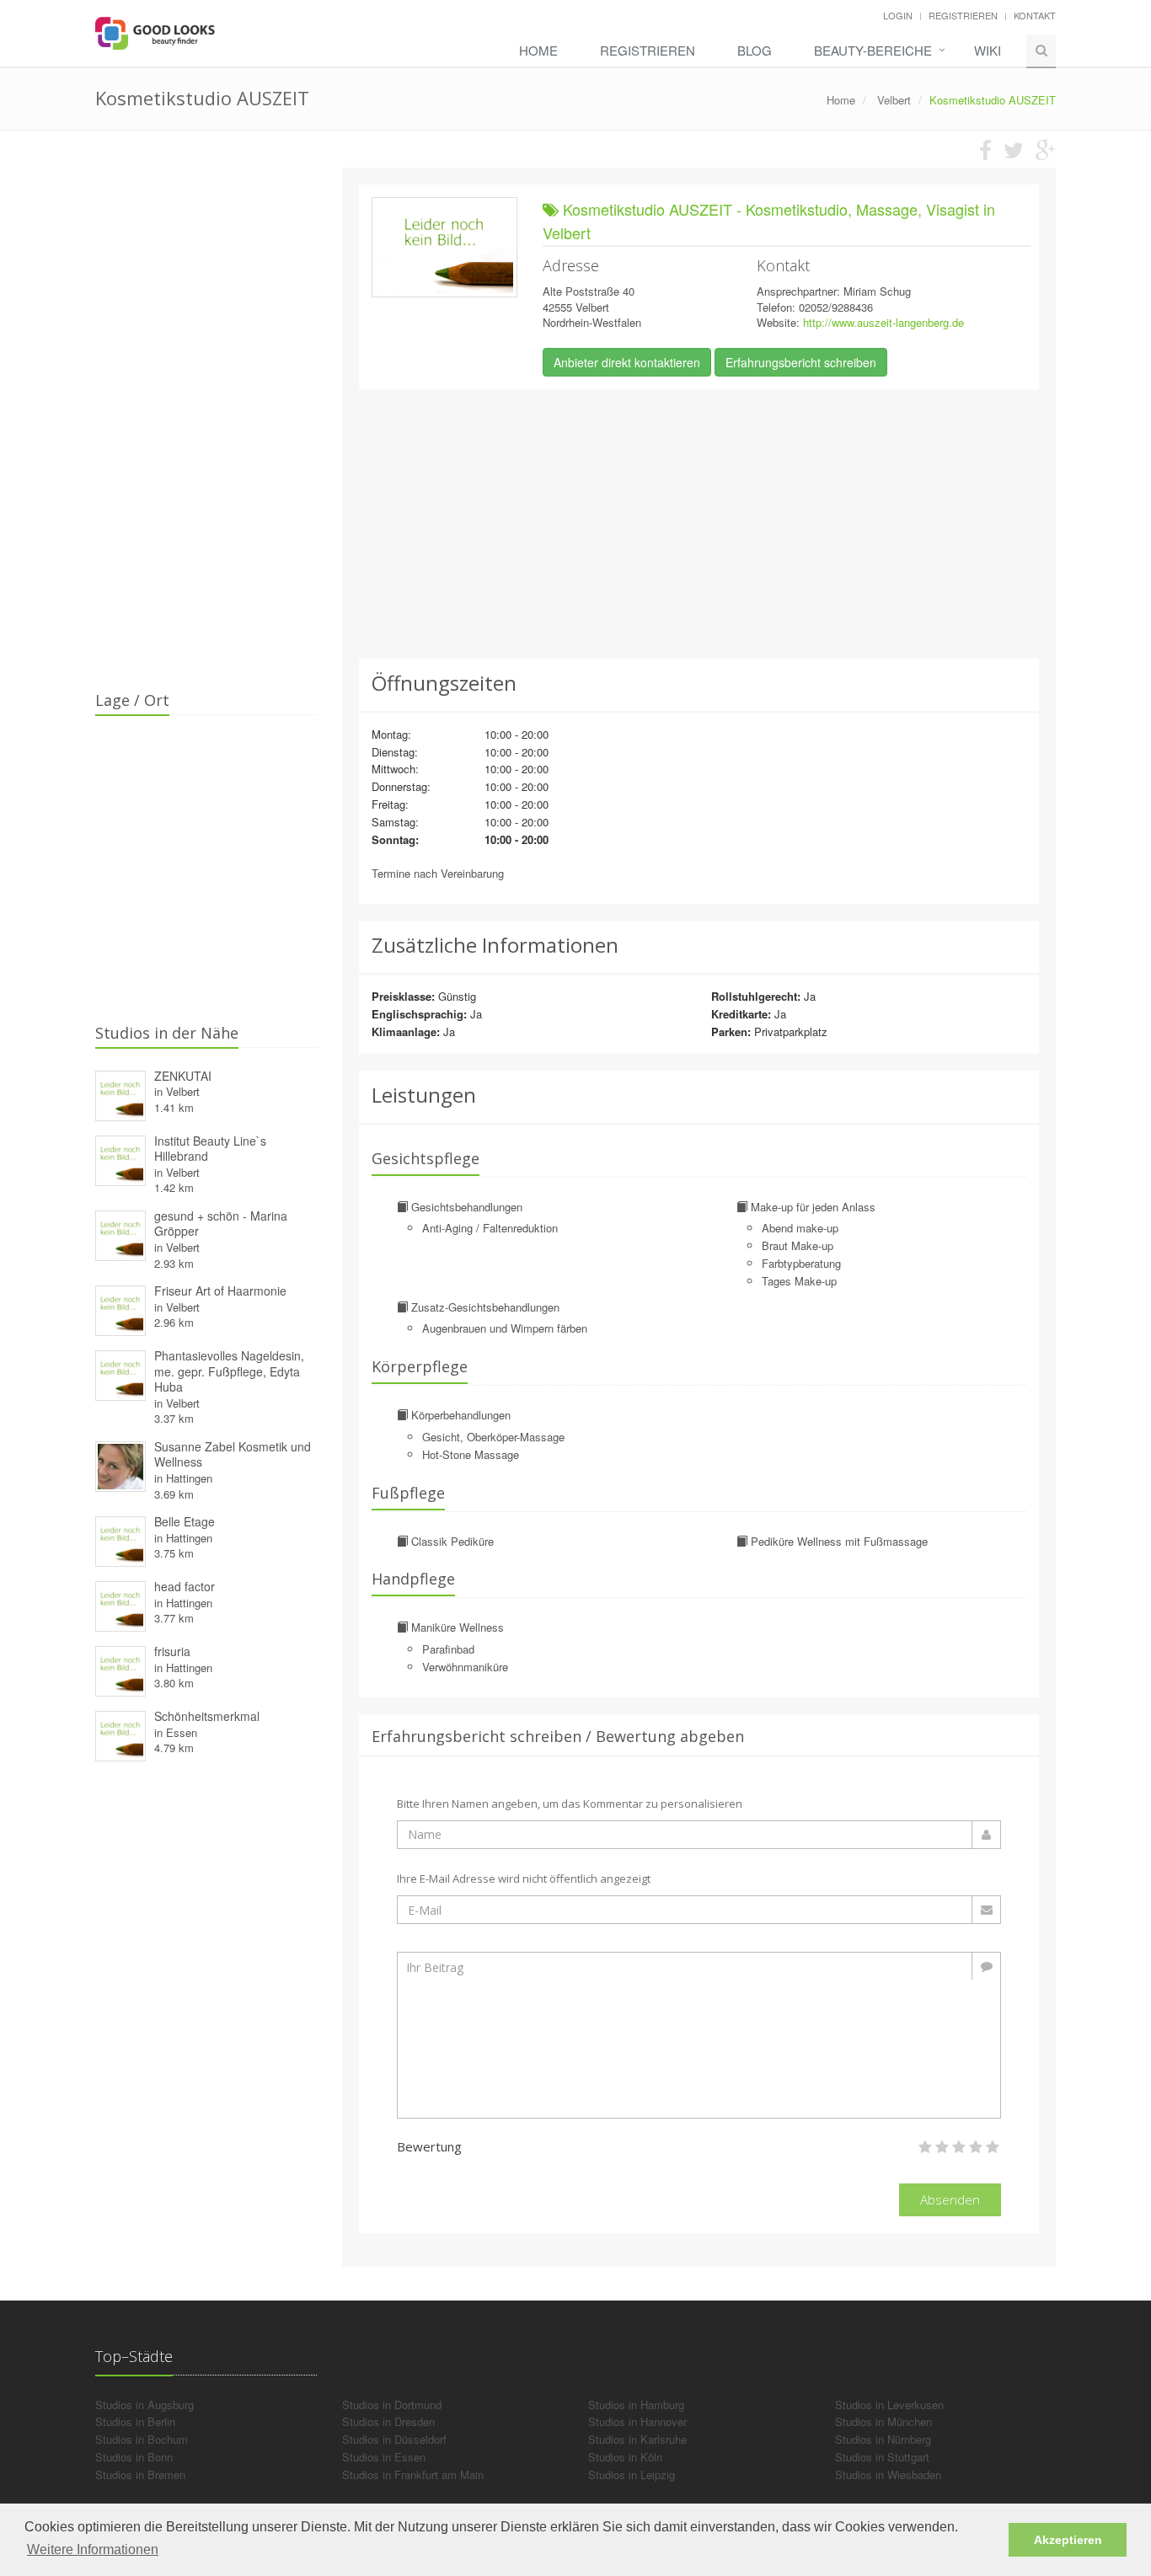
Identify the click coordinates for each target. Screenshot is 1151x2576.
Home (538, 50)
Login (898, 15)
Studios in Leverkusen (889, 2405)
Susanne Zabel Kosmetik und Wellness (233, 1454)
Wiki (988, 50)
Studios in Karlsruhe (637, 2439)
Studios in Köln (625, 2457)
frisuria (172, 1651)
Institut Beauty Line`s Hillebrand (210, 1149)
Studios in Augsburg (145, 2405)
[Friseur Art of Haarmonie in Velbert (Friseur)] (120, 1309)
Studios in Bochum (142, 2439)
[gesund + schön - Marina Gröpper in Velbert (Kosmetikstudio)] (120, 1233)
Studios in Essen (384, 2457)
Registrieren (963, 15)
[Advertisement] (699, 524)
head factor (185, 1586)
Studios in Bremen (140, 2474)
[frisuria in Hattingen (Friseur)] (120, 1669)
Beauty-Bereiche (873, 50)
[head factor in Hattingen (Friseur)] (120, 1604)
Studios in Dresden (388, 2421)
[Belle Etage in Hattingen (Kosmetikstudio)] (120, 1539)
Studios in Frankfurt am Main (413, 2474)
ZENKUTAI (183, 1076)
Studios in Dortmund (392, 2405)
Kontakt (1035, 15)
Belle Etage (185, 1521)
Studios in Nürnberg (883, 2439)
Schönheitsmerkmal (207, 1716)
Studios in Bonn (134, 2457)
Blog (755, 50)
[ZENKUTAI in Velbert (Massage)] (120, 1093)
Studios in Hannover (637, 2421)
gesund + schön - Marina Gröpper (221, 1224)
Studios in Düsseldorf (394, 2439)
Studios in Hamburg (636, 2405)
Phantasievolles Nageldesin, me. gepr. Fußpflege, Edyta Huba (229, 1371)
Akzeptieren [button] (1068, 2540)
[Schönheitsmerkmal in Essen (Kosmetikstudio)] (120, 1734)
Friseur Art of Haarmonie (220, 1291)
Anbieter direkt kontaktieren (627, 362)
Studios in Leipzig (632, 2474)
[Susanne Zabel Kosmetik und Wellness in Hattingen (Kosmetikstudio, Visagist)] (120, 1464)
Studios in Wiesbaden (888, 2474)
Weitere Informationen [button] (93, 2549)
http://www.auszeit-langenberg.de (883, 322)
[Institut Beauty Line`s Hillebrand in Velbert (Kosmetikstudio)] (120, 1158)
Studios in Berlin (135, 2421)
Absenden (950, 2199)
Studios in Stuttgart (882, 2457)
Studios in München (883, 2421)
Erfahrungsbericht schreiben (801, 362)
